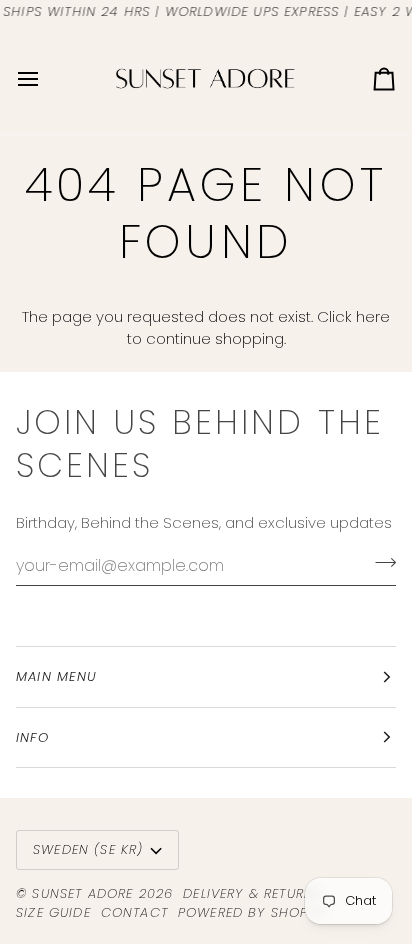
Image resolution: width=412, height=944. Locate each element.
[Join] (379, 563)
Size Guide (53, 912)
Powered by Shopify (253, 912)
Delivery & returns (252, 893)
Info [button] (32, 737)
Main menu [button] (57, 676)
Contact (134, 912)
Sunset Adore (82, 893)
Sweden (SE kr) (88, 849)
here (373, 316)
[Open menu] (46, 79)
